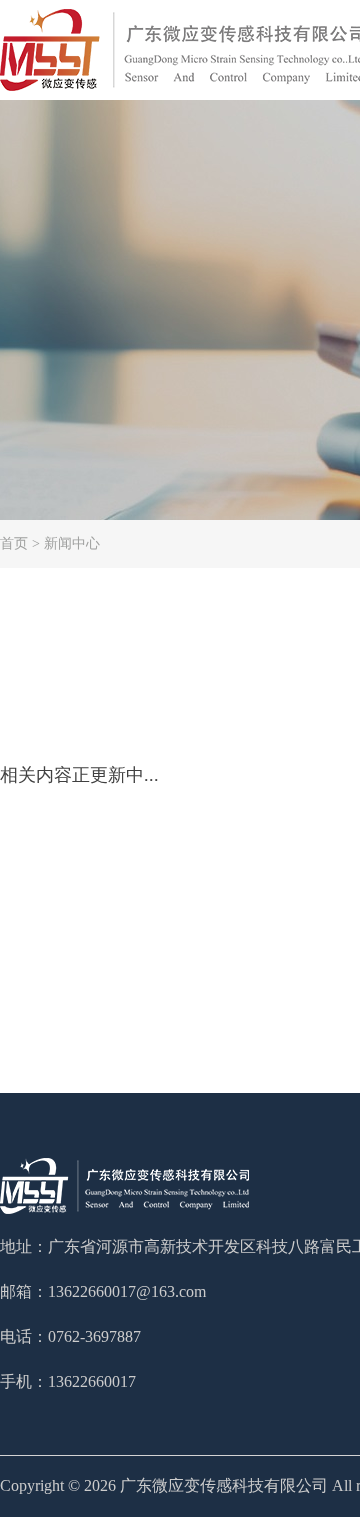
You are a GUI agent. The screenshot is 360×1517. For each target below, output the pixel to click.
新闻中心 (72, 543)
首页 (14, 543)
